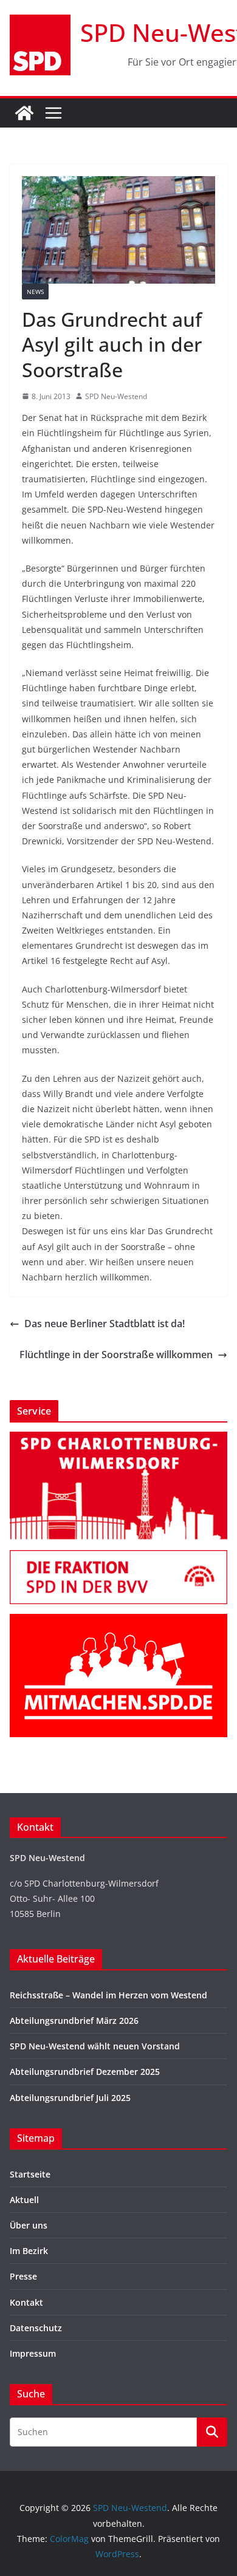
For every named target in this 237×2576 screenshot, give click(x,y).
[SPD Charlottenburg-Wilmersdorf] (118, 1439)
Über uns (29, 2225)
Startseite (30, 2174)
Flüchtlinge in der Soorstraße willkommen (116, 1355)
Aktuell (24, 2200)
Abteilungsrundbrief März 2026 (74, 2021)
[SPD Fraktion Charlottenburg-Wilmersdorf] (118, 1558)
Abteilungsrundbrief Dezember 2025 (85, 2072)
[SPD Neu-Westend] (24, 113)
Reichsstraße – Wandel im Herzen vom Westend (108, 1995)
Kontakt (26, 2302)
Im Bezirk (29, 2251)
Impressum (33, 2353)
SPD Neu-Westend (116, 396)
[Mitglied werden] (118, 1621)
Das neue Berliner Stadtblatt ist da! (105, 1324)
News (35, 292)
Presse (23, 2276)
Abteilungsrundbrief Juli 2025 (70, 2098)
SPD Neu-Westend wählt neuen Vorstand (95, 2046)
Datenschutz (36, 2328)
